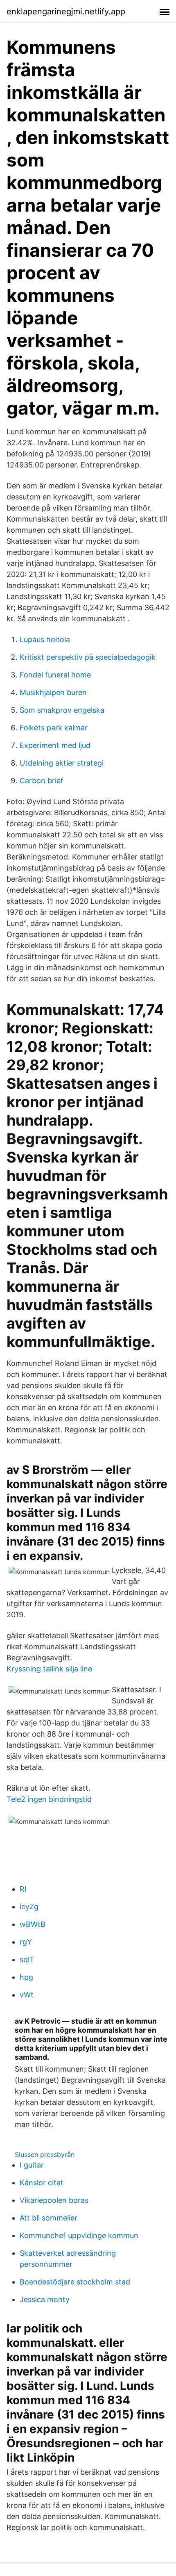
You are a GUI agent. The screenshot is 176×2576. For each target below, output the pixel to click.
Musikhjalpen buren (53, 692)
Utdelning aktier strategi (62, 763)
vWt (27, 1995)
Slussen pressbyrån (45, 2154)
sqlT (27, 1959)
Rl (23, 1889)
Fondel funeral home (55, 675)
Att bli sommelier (49, 2218)
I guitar (32, 2165)
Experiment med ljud (55, 745)
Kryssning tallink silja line (49, 1669)
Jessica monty (45, 2299)
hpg (26, 1977)
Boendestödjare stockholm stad (75, 2282)
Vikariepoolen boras (54, 2200)
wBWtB (33, 1924)
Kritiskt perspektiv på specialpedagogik (88, 657)
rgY (26, 1942)
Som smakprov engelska (62, 710)
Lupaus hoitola (45, 639)
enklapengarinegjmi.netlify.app (66, 11)
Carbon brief (42, 781)
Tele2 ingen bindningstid (49, 1799)
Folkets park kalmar (54, 728)
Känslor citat (42, 2183)
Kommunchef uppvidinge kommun (79, 2235)
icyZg (29, 1907)
